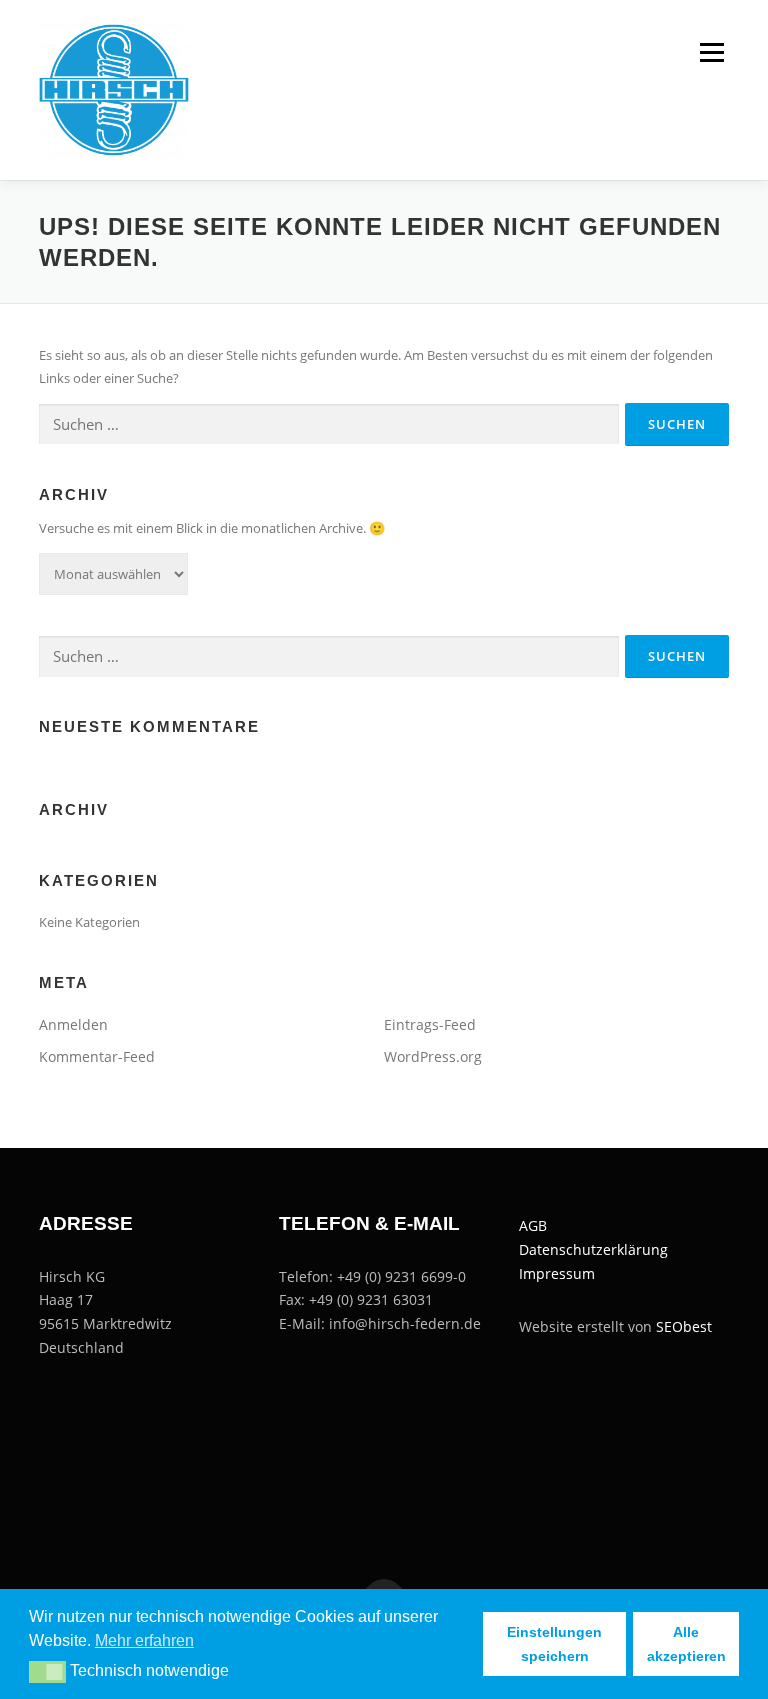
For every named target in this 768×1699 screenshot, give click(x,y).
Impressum (557, 1273)
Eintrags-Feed (430, 1024)
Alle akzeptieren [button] (686, 1644)
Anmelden (73, 1024)
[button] (47, 1672)
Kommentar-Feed (97, 1056)
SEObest (684, 1326)
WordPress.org (433, 1056)
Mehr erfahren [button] (144, 1640)
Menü (711, 52)
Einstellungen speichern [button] (554, 1644)
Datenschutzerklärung (593, 1249)
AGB (533, 1225)
